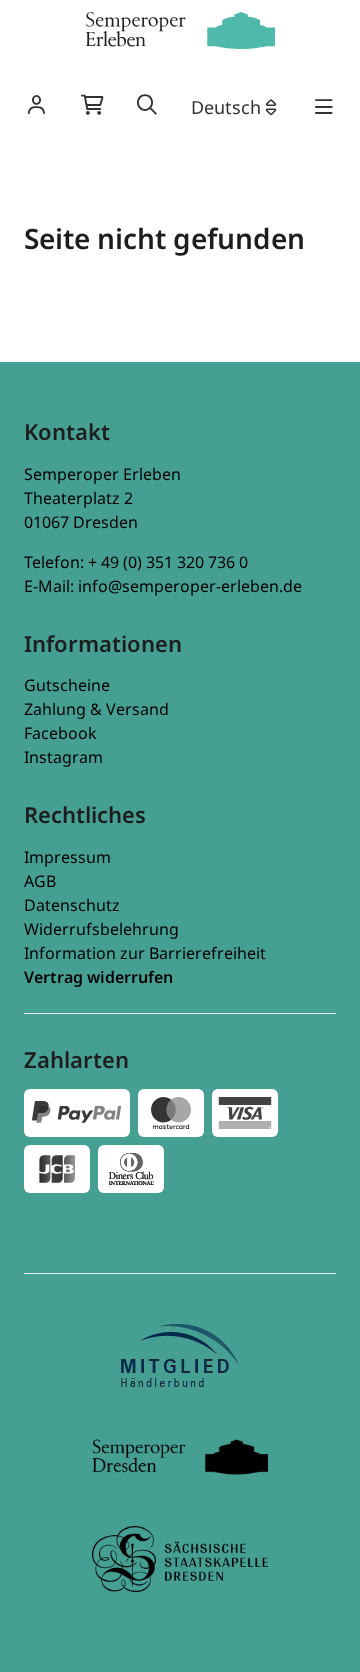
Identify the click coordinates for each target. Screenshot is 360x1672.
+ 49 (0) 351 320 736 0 (168, 562)
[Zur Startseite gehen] (180, 30)
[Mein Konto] (36, 107)
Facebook (60, 733)
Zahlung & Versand (96, 709)
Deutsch (226, 107)
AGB (40, 881)
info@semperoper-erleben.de (190, 586)
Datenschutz (72, 905)
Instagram (63, 757)
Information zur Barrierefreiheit (145, 953)
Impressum (67, 857)
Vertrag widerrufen (98, 977)
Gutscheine (67, 685)
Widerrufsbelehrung (101, 929)
